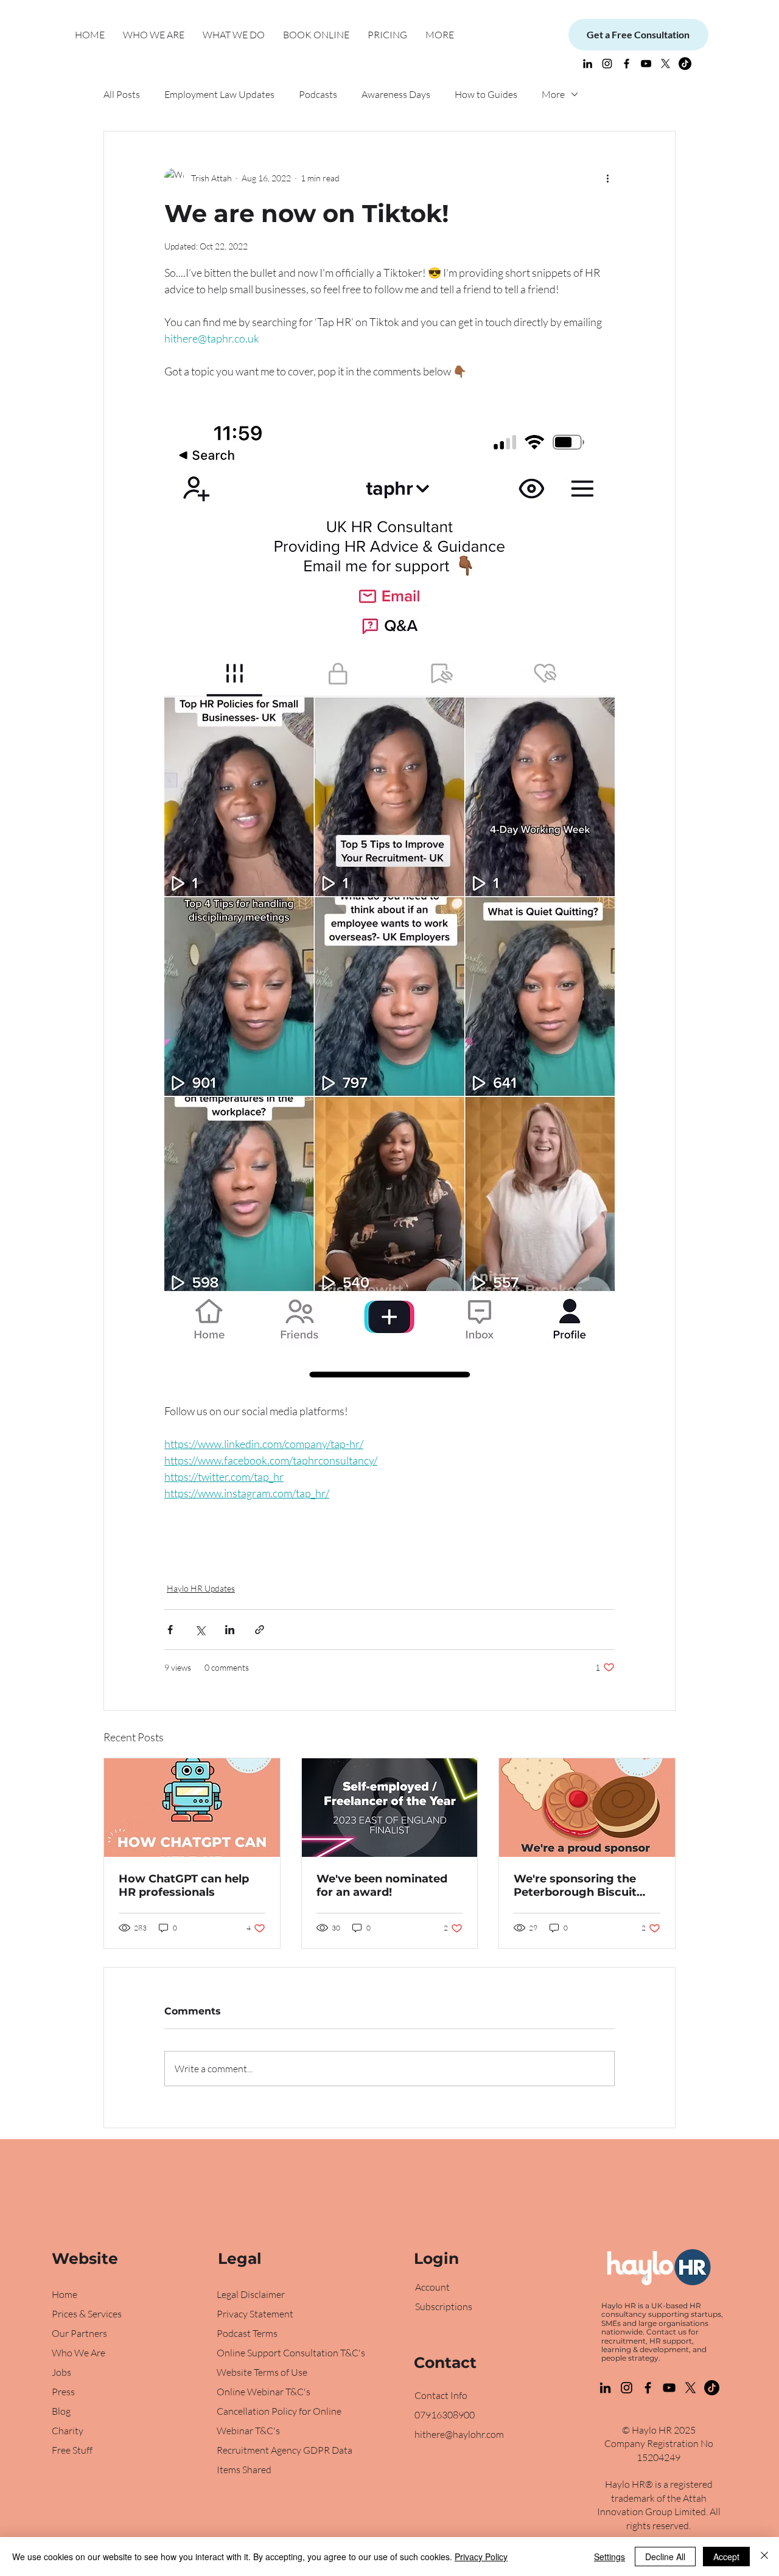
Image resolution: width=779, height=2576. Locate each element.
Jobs (61, 2372)
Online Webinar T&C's (264, 2392)
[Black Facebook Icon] (627, 64)
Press (63, 2392)
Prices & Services (87, 2314)
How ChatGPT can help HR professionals (184, 1885)
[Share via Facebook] (170, 1630)
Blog (62, 2411)
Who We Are (79, 2353)
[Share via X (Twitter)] (200, 1630)
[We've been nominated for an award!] (390, 1808)
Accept (726, 2557)
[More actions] (607, 178)
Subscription (442, 2306)
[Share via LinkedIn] (230, 1630)
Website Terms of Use (262, 2372)
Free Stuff (72, 2450)
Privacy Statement (255, 2314)
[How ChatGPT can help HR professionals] (192, 1808)
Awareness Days (396, 94)
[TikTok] (685, 64)
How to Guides (486, 94)
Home (65, 2294)
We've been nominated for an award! (382, 1885)
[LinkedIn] (588, 64)
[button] (234, 35)
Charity (68, 2431)
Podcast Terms (247, 2333)
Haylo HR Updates (201, 1588)
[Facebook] (648, 2388)
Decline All (665, 2557)
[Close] (764, 2557)
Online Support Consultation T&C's (291, 2353)
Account (432, 2287)
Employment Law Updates (219, 94)
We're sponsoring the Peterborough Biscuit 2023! (575, 1885)
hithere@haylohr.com (459, 2434)
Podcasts (318, 94)
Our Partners (79, 2333)
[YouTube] (646, 64)
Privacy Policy (481, 2557)
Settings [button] (610, 2557)
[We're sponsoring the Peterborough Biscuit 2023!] (587, 1808)
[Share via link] (260, 1630)
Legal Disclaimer (251, 2294)
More (553, 94)
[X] (665, 64)
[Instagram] (607, 64)
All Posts (122, 94)
